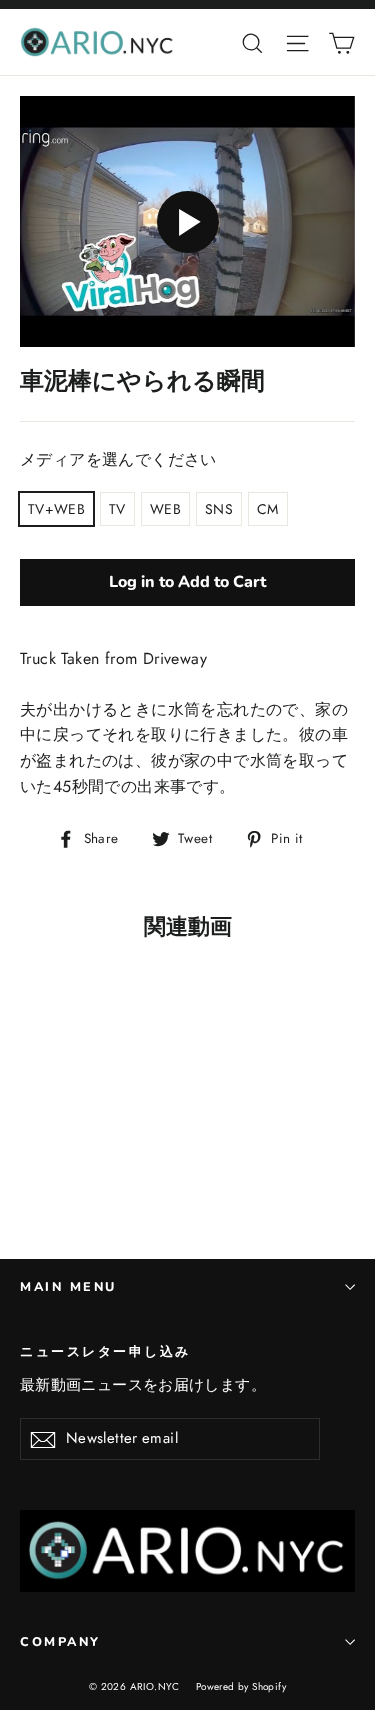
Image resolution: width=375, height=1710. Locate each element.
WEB (165, 509)
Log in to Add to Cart (187, 582)
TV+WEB (56, 509)
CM (268, 509)
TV (117, 509)
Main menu (68, 1286)
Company (60, 1641)
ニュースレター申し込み (105, 1351)
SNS (219, 509)
